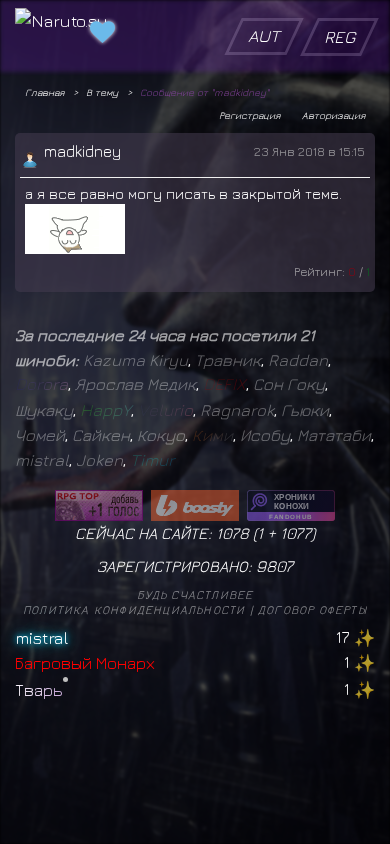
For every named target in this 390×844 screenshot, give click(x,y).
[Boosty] (195, 505)
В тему (102, 92)
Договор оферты (312, 609)
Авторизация (333, 115)
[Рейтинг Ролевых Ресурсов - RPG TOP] (99, 505)
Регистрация (249, 115)
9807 (274, 566)
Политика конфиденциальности (134, 609)
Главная (44, 92)
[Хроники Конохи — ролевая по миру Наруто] (291, 505)
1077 (295, 533)
